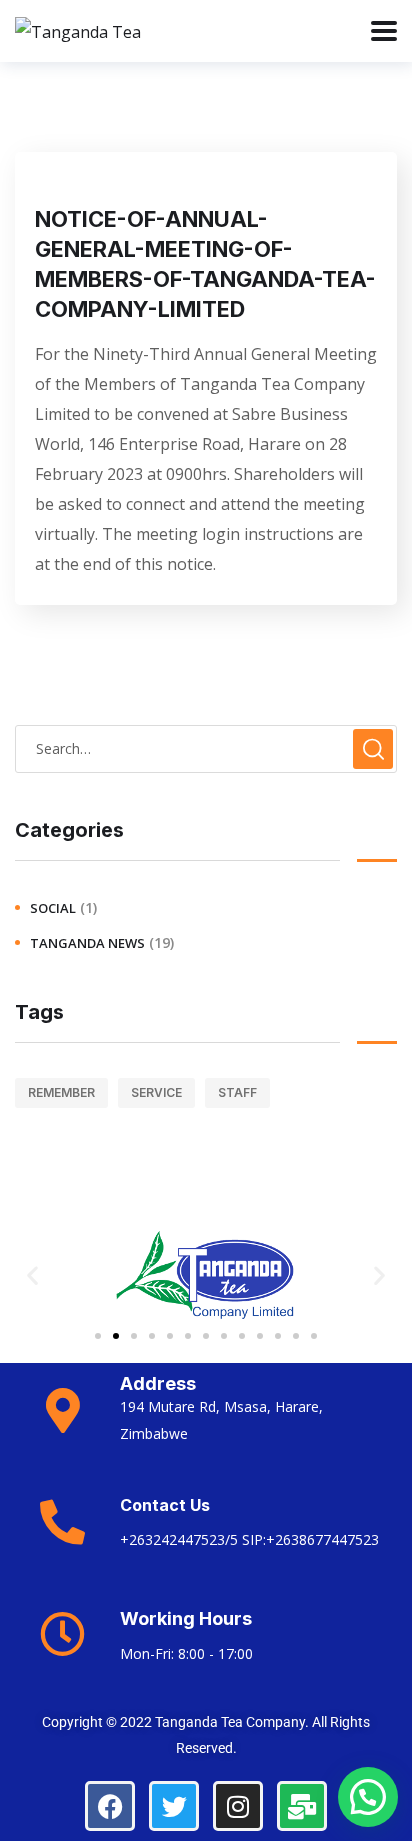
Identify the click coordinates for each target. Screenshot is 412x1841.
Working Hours (186, 1618)
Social (53, 908)
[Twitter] (174, 1806)
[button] (32, 1275)
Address (158, 1383)
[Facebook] (110, 1806)
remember (61, 1092)
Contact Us (165, 1505)
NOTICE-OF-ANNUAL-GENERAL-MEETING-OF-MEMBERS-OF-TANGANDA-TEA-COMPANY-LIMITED (205, 264)
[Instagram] (238, 1806)
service (156, 1092)
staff (237, 1092)
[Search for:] (206, 748)
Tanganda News (87, 943)
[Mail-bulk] (302, 1806)
